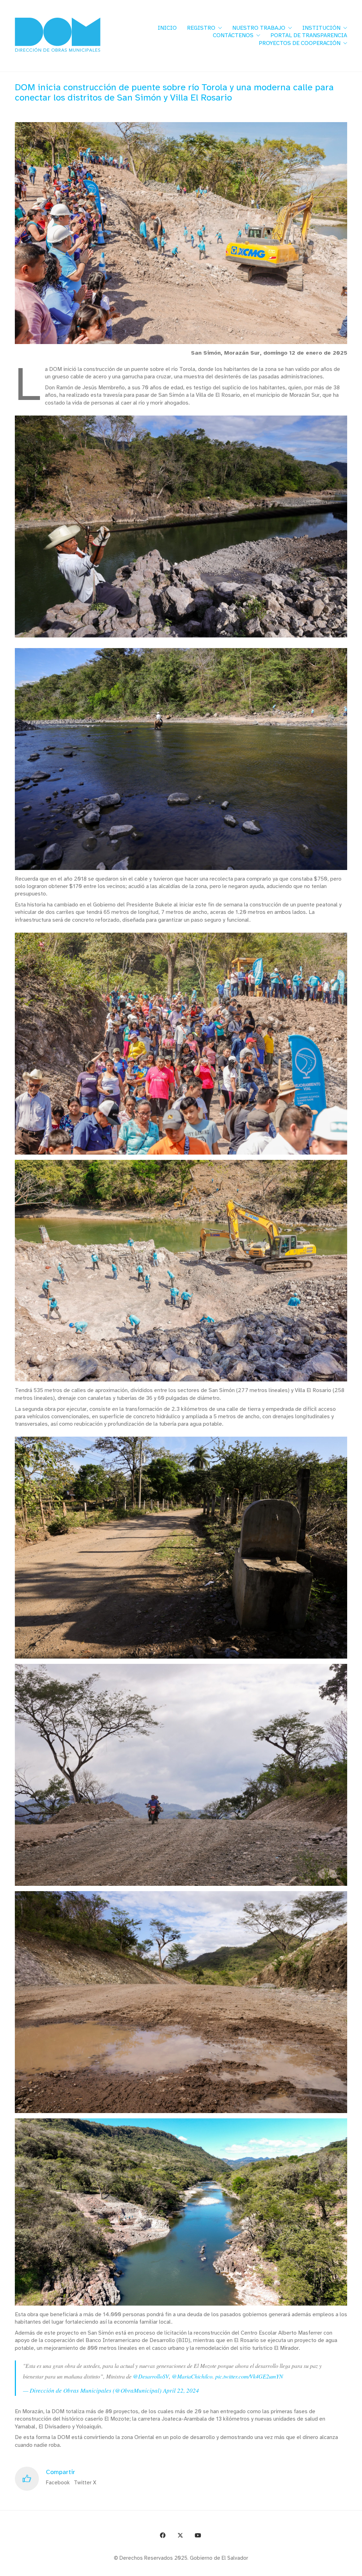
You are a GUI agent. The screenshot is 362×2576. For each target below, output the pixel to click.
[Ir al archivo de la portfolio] (338, 2568)
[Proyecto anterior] (322, 2568)
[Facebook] (163, 2535)
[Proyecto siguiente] (354, 2568)
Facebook (58, 2483)
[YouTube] (198, 2535)
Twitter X (85, 2483)
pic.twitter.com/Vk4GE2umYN (249, 2376)
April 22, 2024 (181, 2390)
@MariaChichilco (192, 2376)
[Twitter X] (180, 2535)
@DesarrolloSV (151, 2376)
